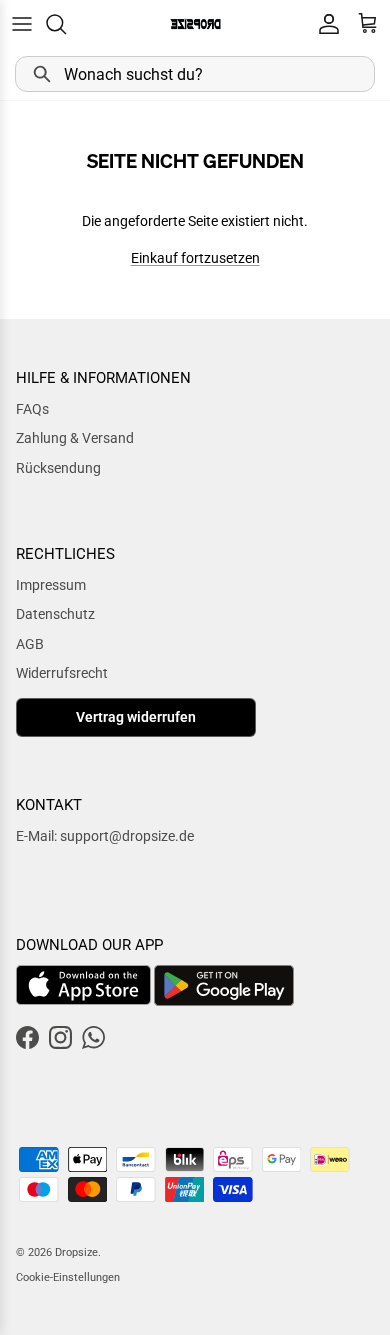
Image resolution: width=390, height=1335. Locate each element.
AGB (30, 644)
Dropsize (76, 1252)
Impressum (51, 585)
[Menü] (22, 24)
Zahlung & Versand (75, 438)
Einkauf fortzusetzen (195, 258)
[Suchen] (66, 24)
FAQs (32, 409)
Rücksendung (58, 468)
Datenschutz (55, 614)
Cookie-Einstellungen (68, 1277)
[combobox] (195, 74)
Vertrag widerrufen (136, 717)
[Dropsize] (195, 23)
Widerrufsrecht (62, 673)
